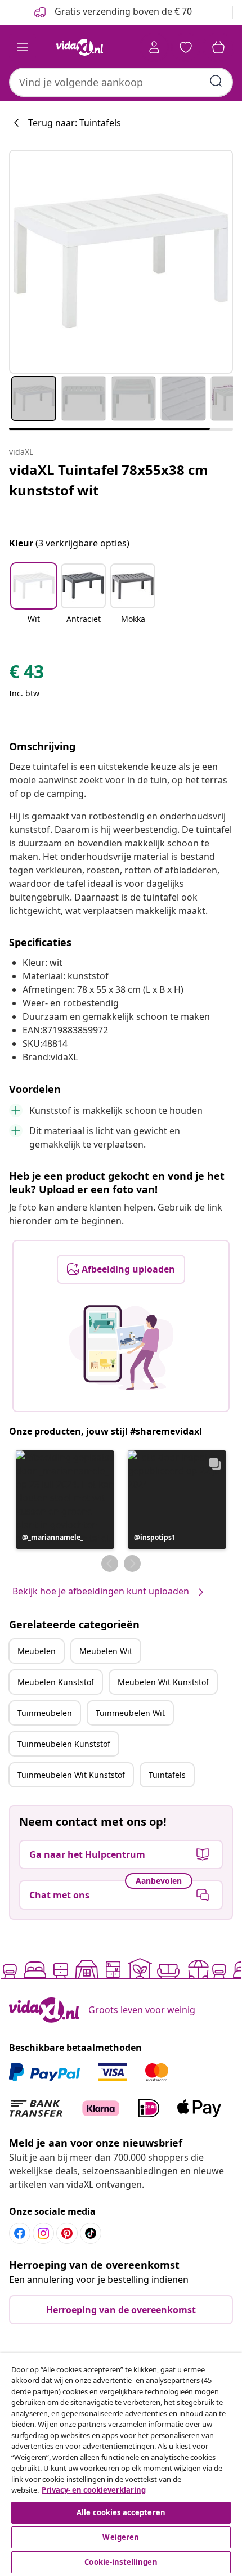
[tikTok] (91, 2233)
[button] (34, 601)
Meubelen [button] (37, 1651)
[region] (121, 2465)
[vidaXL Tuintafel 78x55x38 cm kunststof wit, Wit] (121, 262)
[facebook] (20, 2233)
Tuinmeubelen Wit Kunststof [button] (71, 1775)
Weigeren (121, 2537)
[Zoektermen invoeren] (216, 81)
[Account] (154, 47)
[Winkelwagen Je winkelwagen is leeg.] (218, 47)
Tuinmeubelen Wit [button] (130, 1713)
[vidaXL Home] (79, 47)
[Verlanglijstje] (186, 47)
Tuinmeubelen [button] (45, 1713)
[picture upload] (121, 1347)
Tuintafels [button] (167, 1775)
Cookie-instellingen (121, 2562)
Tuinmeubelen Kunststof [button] (64, 1744)
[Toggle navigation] (23, 47)
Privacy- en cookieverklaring (94, 2490)
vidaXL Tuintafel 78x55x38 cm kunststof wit (109, 480)
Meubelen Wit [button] (106, 1651)
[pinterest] (67, 2233)
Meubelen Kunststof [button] (56, 1682)
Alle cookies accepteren (121, 2512)
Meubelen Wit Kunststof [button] (163, 1682)
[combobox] (121, 82)
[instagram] (43, 2233)
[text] (26, 674)
